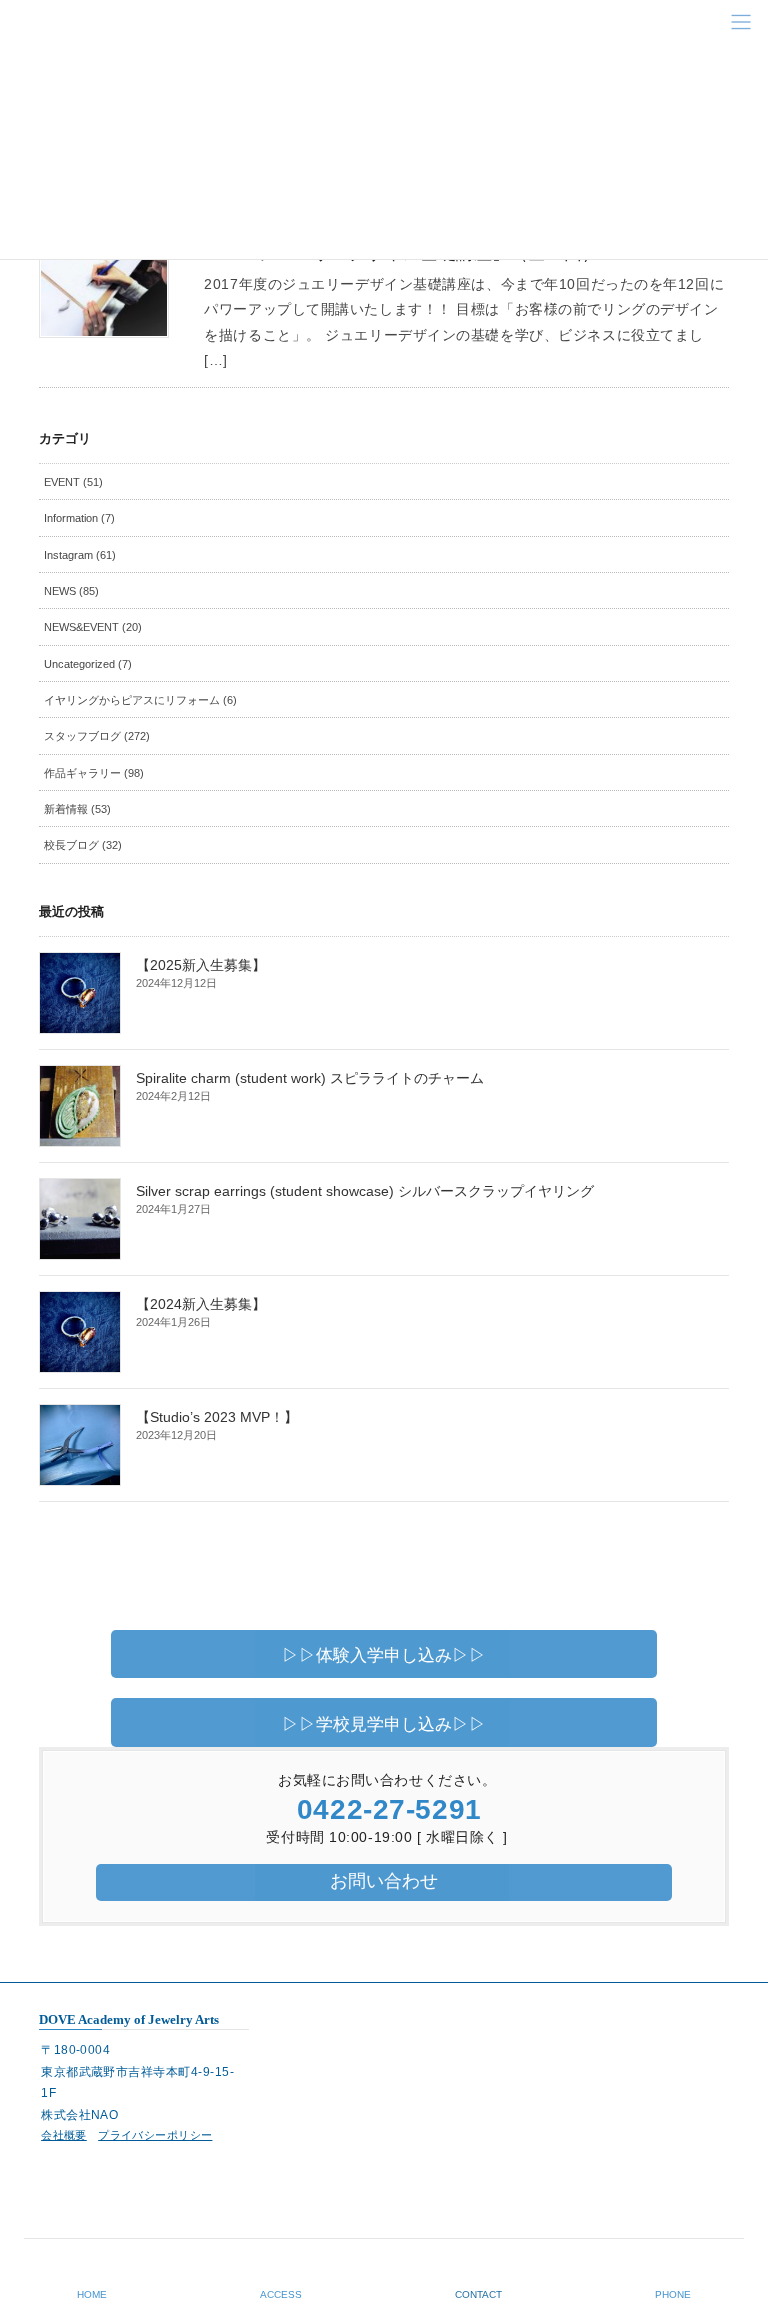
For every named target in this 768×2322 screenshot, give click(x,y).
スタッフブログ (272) (97, 736)
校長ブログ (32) (83, 845)
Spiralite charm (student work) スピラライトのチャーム (310, 1078)
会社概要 (64, 2135)
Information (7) (79, 518)
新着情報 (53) (77, 809)
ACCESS (281, 2294)
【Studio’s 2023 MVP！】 (217, 1417)
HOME (92, 2294)
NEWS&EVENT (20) (93, 627)
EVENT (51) (73, 482)
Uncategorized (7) (88, 664)
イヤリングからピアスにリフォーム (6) (140, 700)
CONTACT (478, 2294)
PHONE (673, 2294)
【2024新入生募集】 (201, 1304)
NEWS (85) (71, 591)
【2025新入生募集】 (201, 965)
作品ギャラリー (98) (94, 773)
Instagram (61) (80, 555)
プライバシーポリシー (155, 2135)
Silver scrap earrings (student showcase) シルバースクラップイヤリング (365, 1191)
